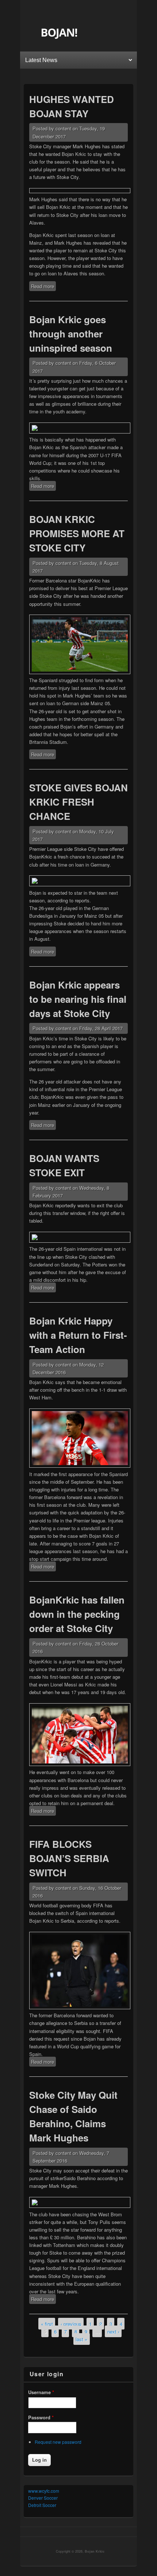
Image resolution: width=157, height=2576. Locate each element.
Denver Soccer (43, 2498)
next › (113, 2331)
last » (81, 2339)
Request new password (58, 2442)
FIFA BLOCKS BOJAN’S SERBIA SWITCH (69, 1858)
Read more (43, 287)
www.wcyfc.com (44, 2491)
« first (47, 2323)
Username (41, 2392)
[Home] (79, 38)
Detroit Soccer (42, 2505)
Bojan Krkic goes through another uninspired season (71, 334)
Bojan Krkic (95, 2551)
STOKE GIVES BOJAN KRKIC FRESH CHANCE (78, 802)
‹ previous (71, 2323)
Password (41, 2417)
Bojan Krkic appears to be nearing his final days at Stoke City (78, 999)
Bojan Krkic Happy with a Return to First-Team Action (78, 1335)
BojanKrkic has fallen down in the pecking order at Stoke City (77, 1614)
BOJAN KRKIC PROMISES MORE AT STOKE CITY (77, 533)
